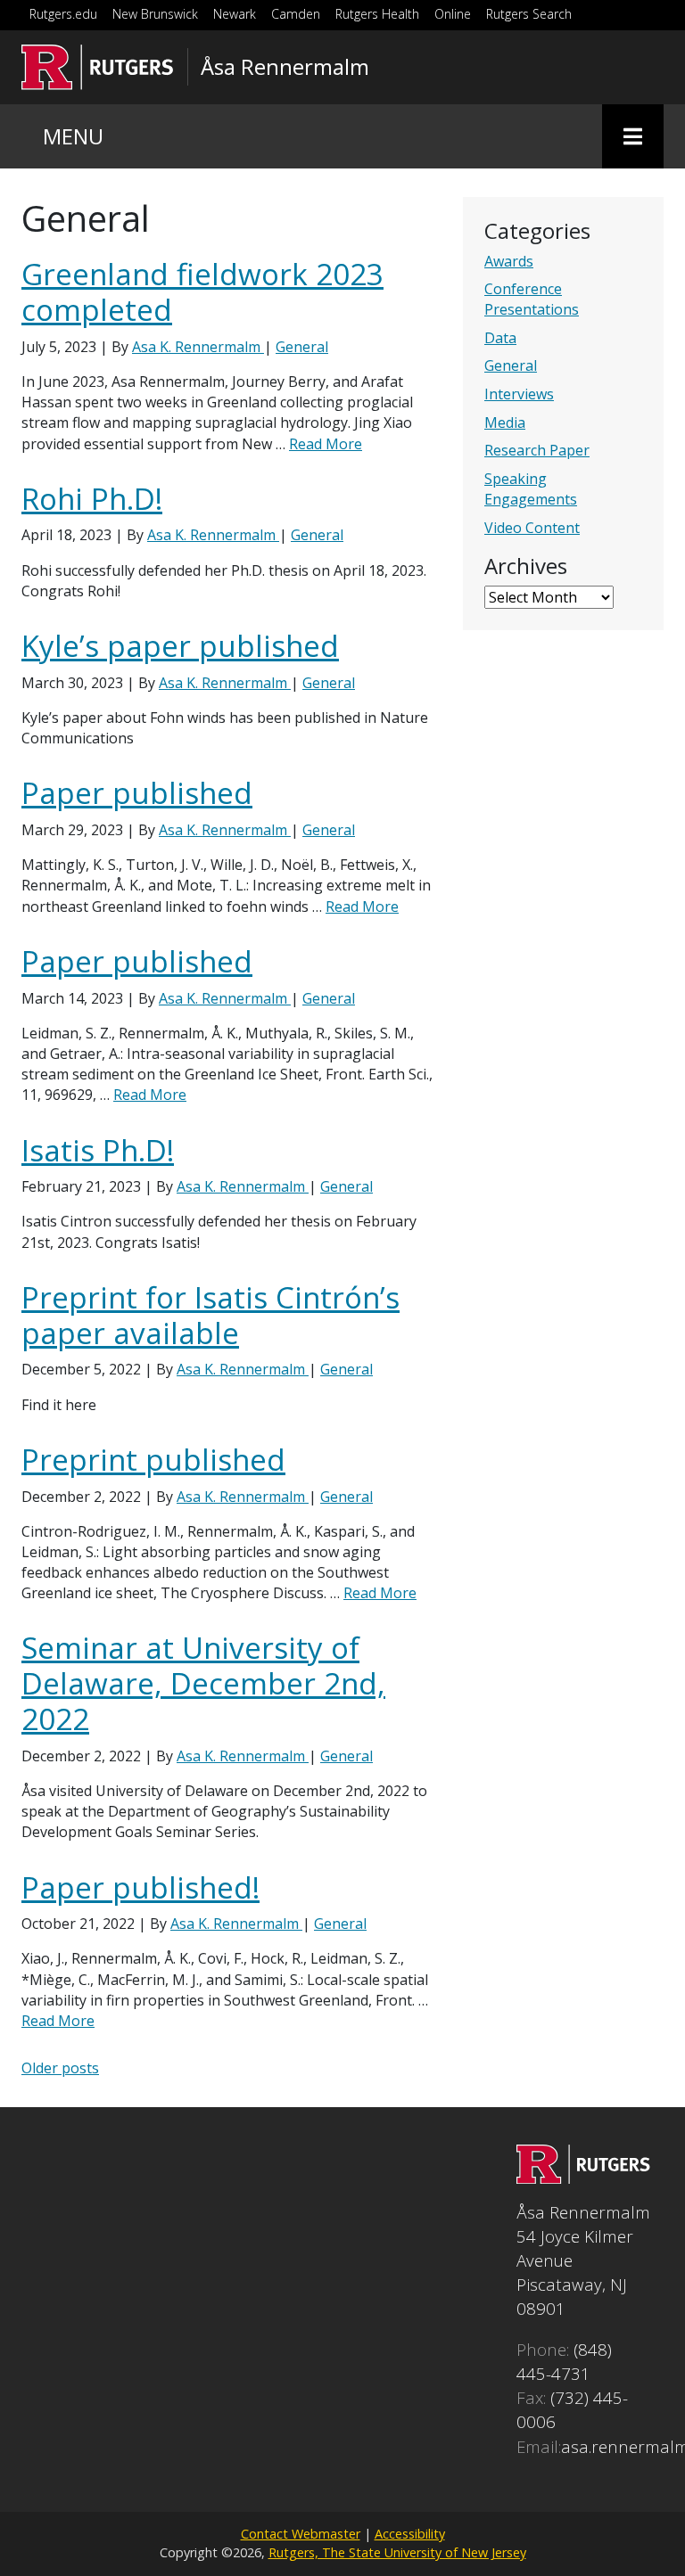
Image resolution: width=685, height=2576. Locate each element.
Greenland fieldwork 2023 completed (202, 292)
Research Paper (537, 450)
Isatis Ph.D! (98, 1150)
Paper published (137, 793)
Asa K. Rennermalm (198, 347)
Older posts (60, 2068)
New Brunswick (155, 14)
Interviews (519, 394)
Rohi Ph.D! (92, 499)
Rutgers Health (377, 14)
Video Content (532, 528)
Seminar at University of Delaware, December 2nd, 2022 (203, 1683)
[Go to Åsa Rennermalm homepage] (583, 2177)
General (511, 365)
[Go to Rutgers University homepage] (98, 67)
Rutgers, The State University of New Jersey (397, 2552)
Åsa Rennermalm (285, 67)
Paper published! (140, 1887)
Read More (326, 444)
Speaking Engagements (531, 489)
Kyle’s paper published (180, 646)
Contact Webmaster (301, 2534)
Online (453, 14)
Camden (296, 14)
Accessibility (410, 2534)
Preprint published (153, 1460)
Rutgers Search (529, 14)
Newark (235, 14)
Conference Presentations (532, 299)
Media (505, 422)
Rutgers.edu (63, 14)
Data (500, 338)
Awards (509, 261)
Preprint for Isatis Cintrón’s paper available (210, 1315)
